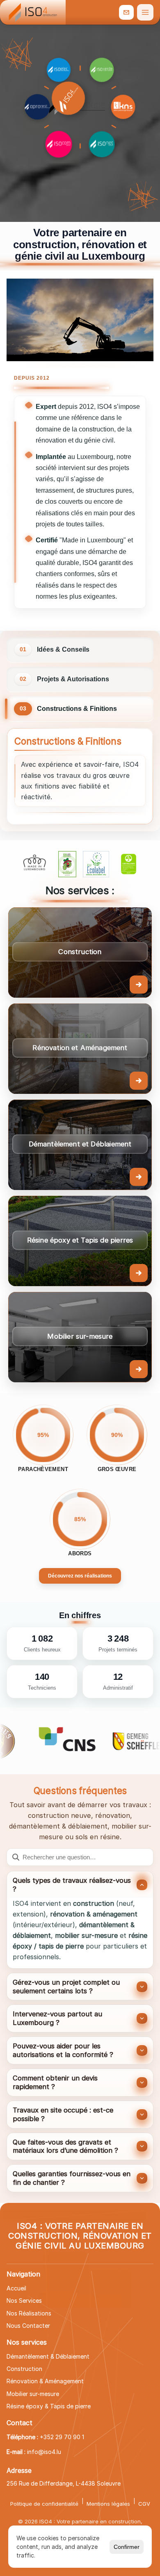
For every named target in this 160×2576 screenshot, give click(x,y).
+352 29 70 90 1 (62, 2437)
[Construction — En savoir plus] (80, 952)
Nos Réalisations (29, 2313)
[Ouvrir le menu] (145, 12)
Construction (24, 2369)
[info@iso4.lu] (126, 12)
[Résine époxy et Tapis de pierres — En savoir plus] (80, 1241)
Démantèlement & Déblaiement (48, 2356)
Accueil (16, 2288)
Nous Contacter (28, 2326)
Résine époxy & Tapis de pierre (49, 2406)
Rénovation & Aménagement (45, 2381)
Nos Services (24, 2300)
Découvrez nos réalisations (80, 1576)
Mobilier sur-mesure (33, 2394)
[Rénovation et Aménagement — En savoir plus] (80, 1049)
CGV (144, 2504)
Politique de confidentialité (44, 2504)
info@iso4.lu (44, 2452)
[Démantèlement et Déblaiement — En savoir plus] (80, 1145)
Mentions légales (108, 2504)
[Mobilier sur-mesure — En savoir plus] (80, 1337)
